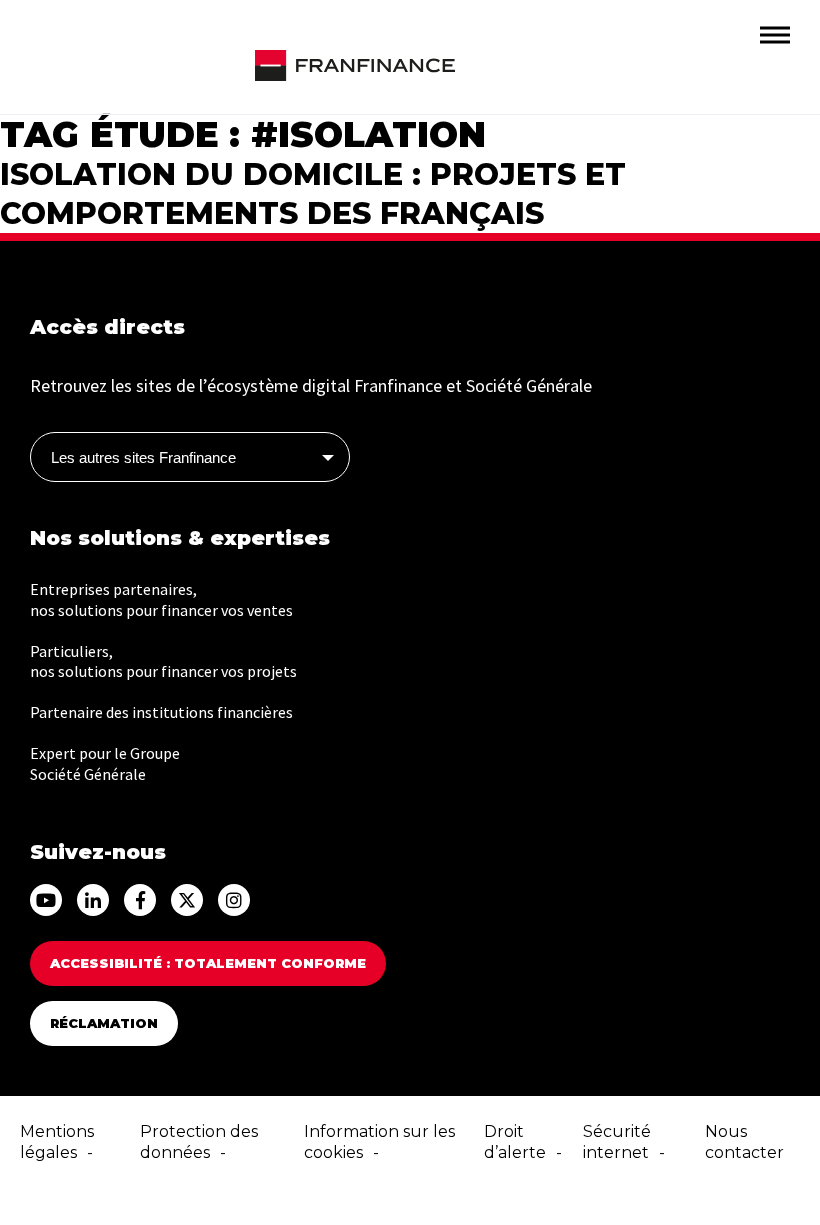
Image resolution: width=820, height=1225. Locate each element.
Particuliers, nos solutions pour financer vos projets (163, 661)
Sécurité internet (617, 1142)
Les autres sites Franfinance (143, 457)
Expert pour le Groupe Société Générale (105, 763)
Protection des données (199, 1142)
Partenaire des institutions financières (161, 712)
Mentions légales (57, 1142)
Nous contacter (744, 1142)
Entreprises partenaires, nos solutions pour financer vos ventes (161, 599)
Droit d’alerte (515, 1142)
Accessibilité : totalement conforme (208, 963)
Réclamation (104, 1023)
